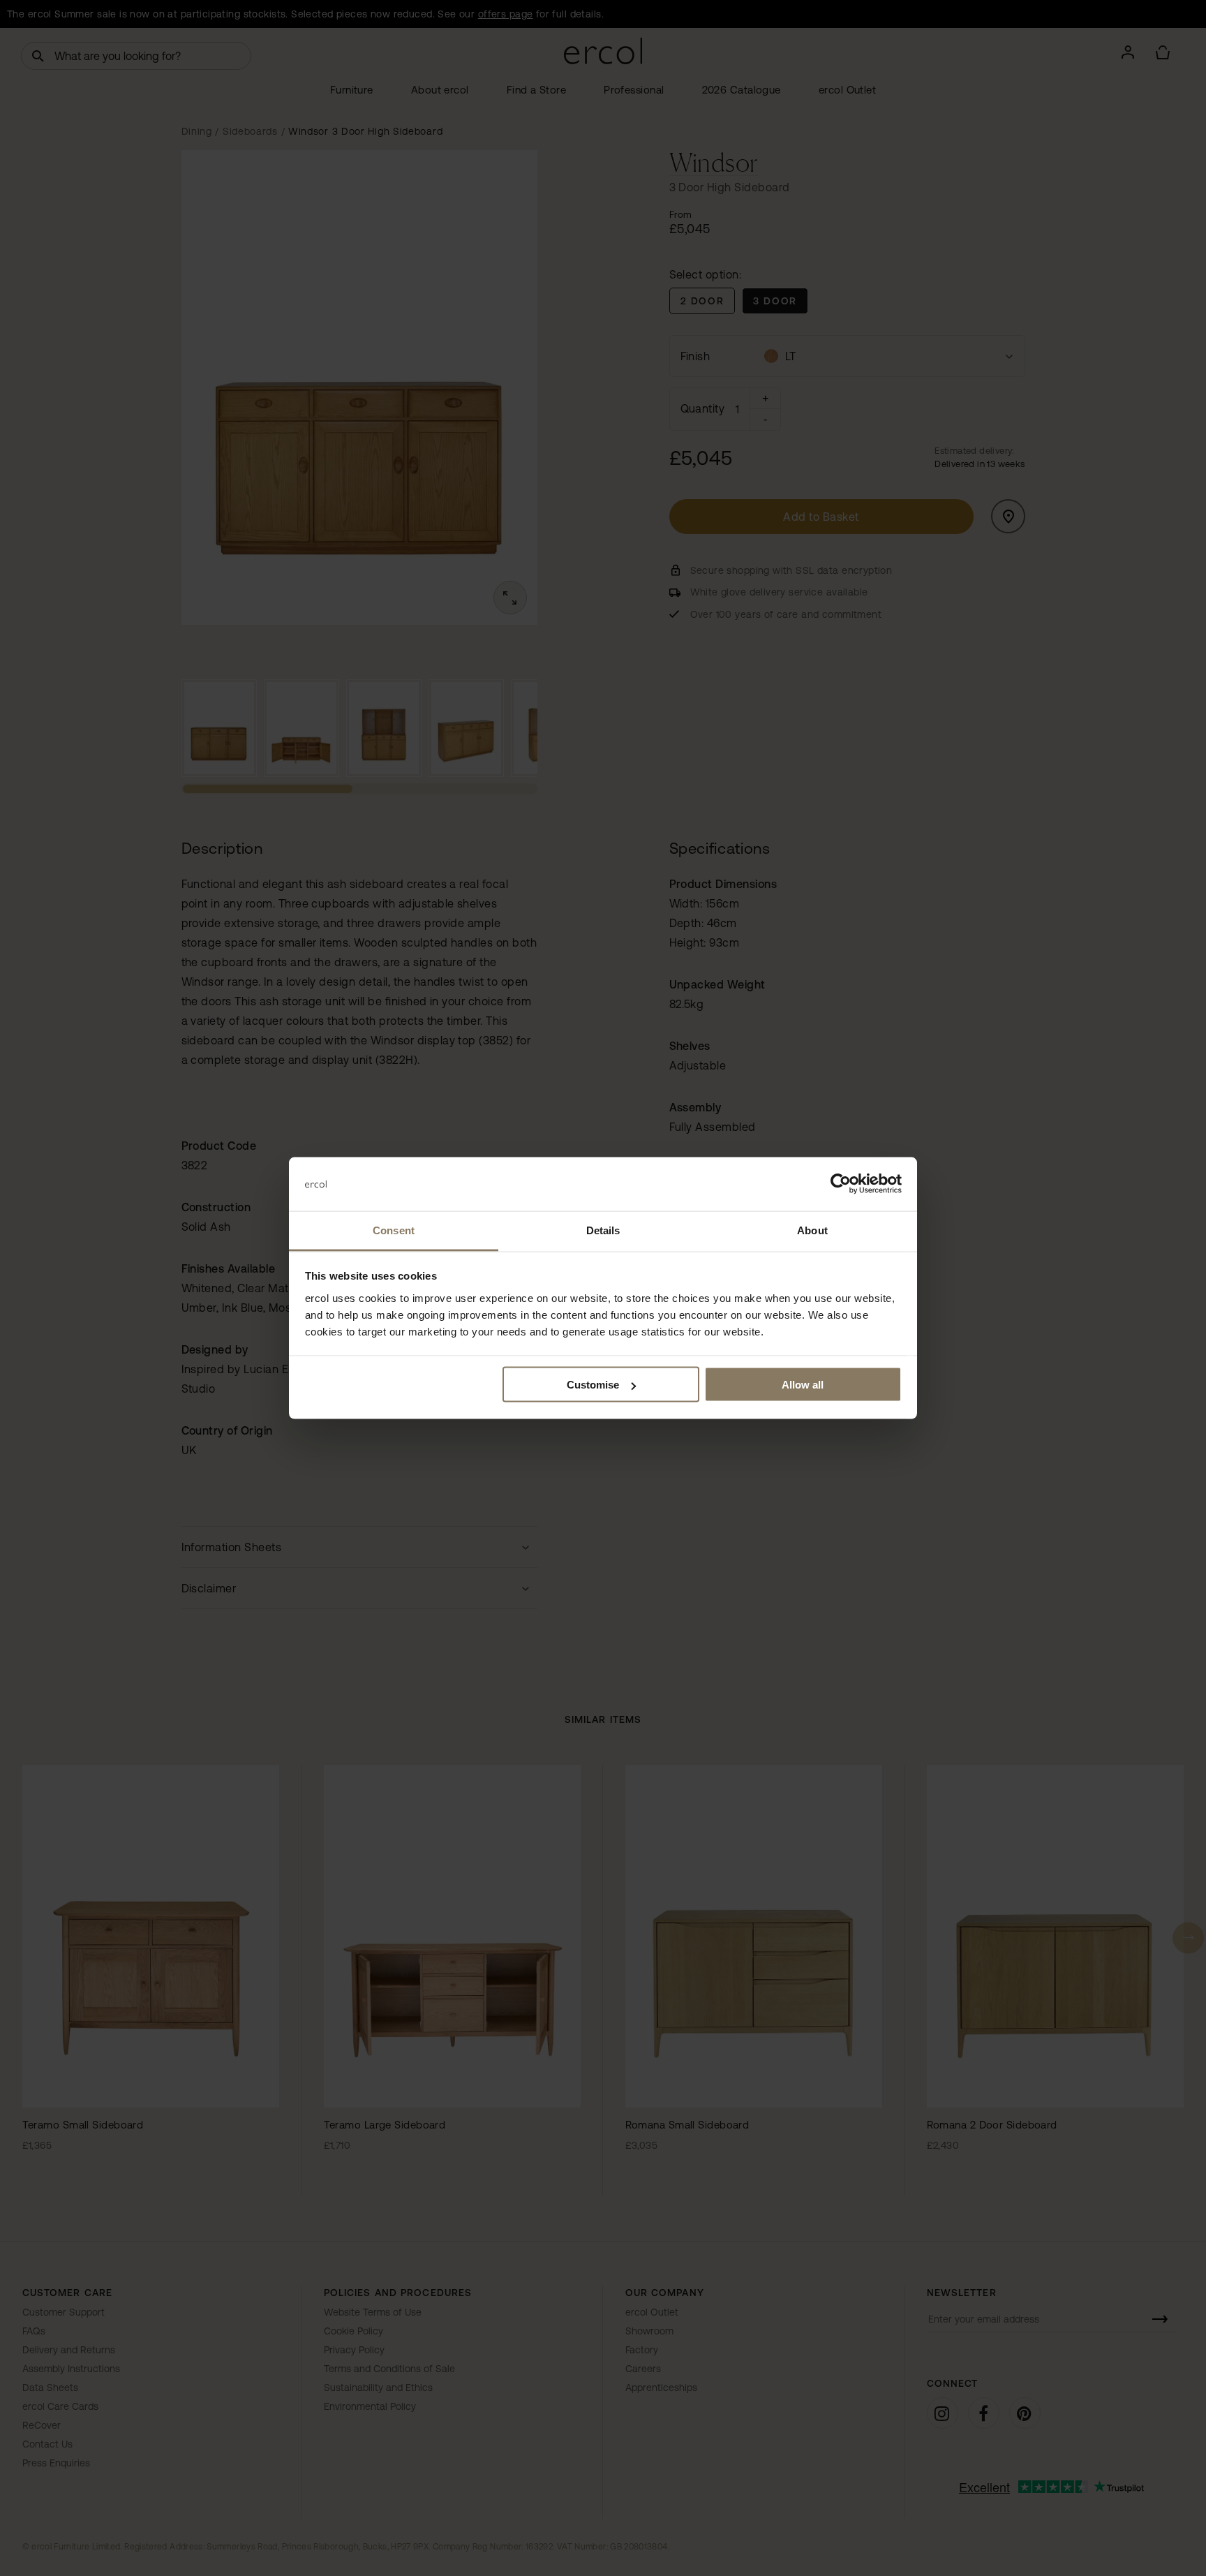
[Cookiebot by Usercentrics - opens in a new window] (841, 1184)
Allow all (803, 1385)
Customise (593, 1385)
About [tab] (812, 1230)
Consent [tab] (394, 1230)
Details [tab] (603, 1230)
